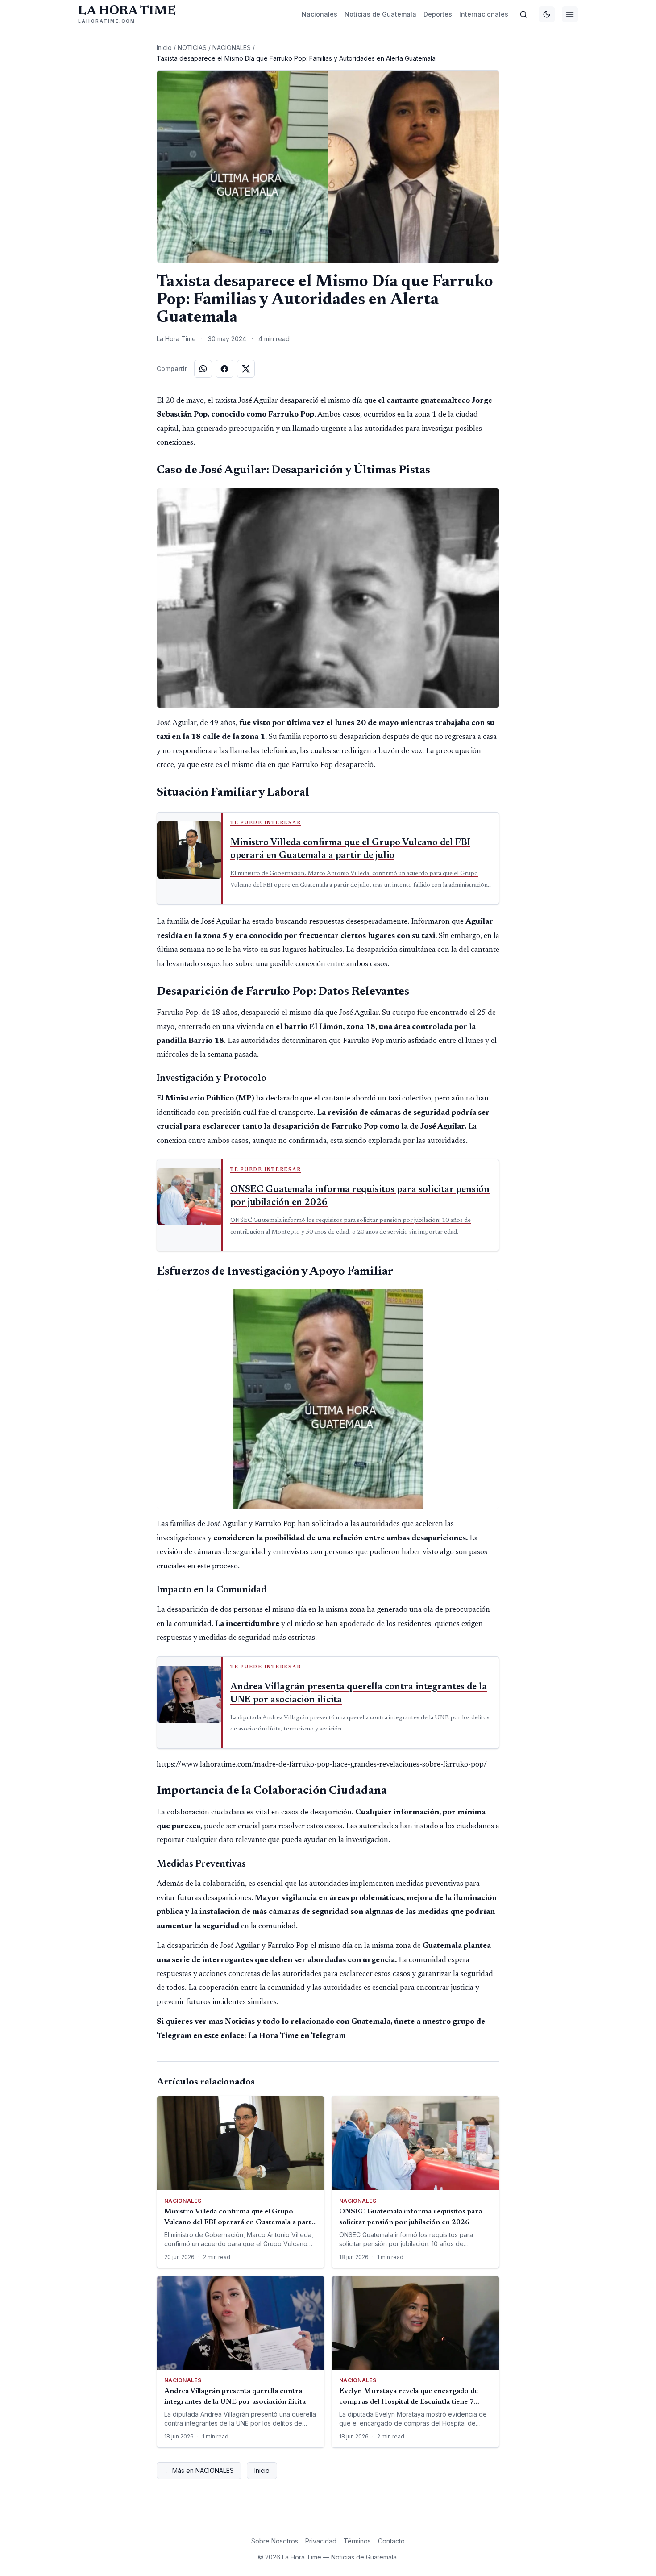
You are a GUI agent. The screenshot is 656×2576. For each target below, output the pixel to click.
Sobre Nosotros (275, 2541)
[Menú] (570, 14)
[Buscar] (523, 14)
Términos (357, 2541)
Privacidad (321, 2541)
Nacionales (320, 14)
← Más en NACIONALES (199, 2470)
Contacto (391, 2541)
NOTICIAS (192, 48)
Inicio (164, 48)
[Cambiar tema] (547, 14)
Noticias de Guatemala (380, 14)
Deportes (438, 14)
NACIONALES (232, 48)
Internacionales (484, 14)
